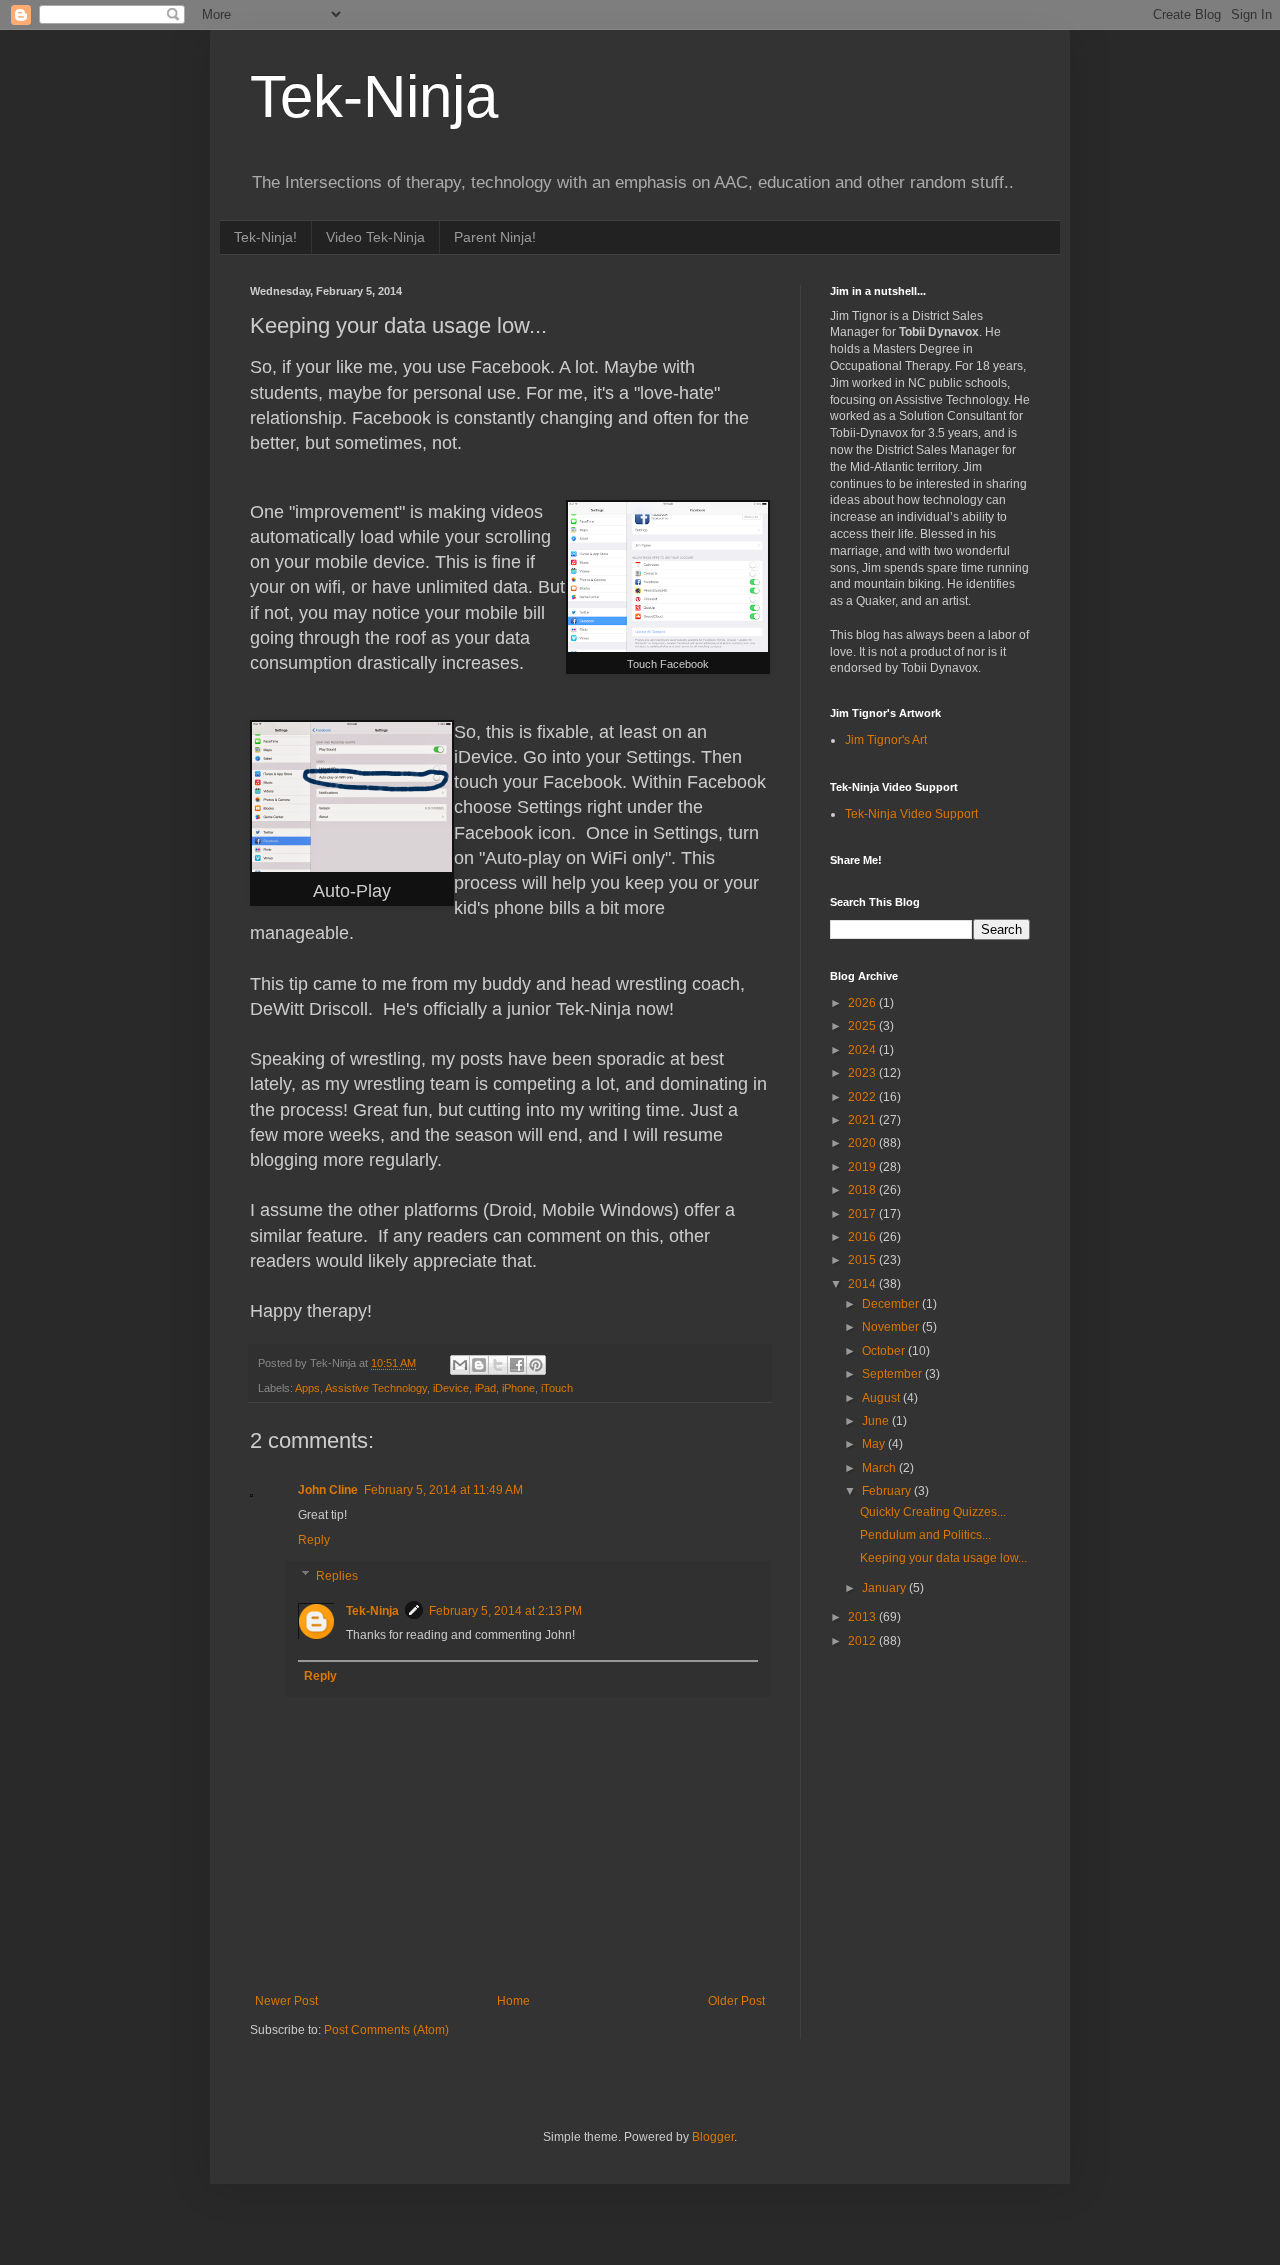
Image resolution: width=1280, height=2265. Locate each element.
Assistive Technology (376, 1388)
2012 (863, 1641)
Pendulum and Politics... (925, 1535)
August (882, 1398)
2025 (863, 1026)
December (892, 1304)
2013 (863, 1617)
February (888, 1491)
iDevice (451, 1388)
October (885, 1351)
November (892, 1327)
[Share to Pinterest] (536, 1365)
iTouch (557, 1388)
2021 (863, 1120)
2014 (863, 1284)
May (875, 1444)
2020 (863, 1143)
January (885, 1588)
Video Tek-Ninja (375, 237)
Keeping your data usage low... (943, 1558)
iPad (485, 1388)
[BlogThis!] (479, 1365)
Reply (314, 1540)
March (880, 1468)
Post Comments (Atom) (386, 2030)
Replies (337, 1576)
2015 (863, 1260)
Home (513, 2001)
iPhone (518, 1388)
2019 (863, 1167)
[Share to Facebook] (517, 1365)
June (877, 1421)
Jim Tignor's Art (886, 740)
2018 (863, 1190)
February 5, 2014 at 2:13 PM (505, 1611)
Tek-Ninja (374, 96)
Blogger (713, 2137)
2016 (863, 1237)
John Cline (328, 1490)
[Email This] (460, 1365)
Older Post (736, 2001)
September (893, 1374)
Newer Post (286, 2001)
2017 (863, 1214)
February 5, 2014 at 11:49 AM (443, 1490)
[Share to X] (498, 1365)
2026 (863, 1003)
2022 (863, 1097)
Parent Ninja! (495, 237)
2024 (863, 1050)
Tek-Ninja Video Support (911, 814)
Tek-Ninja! (265, 237)
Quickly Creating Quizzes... (933, 1512)
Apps (307, 1388)
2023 (863, 1073)
